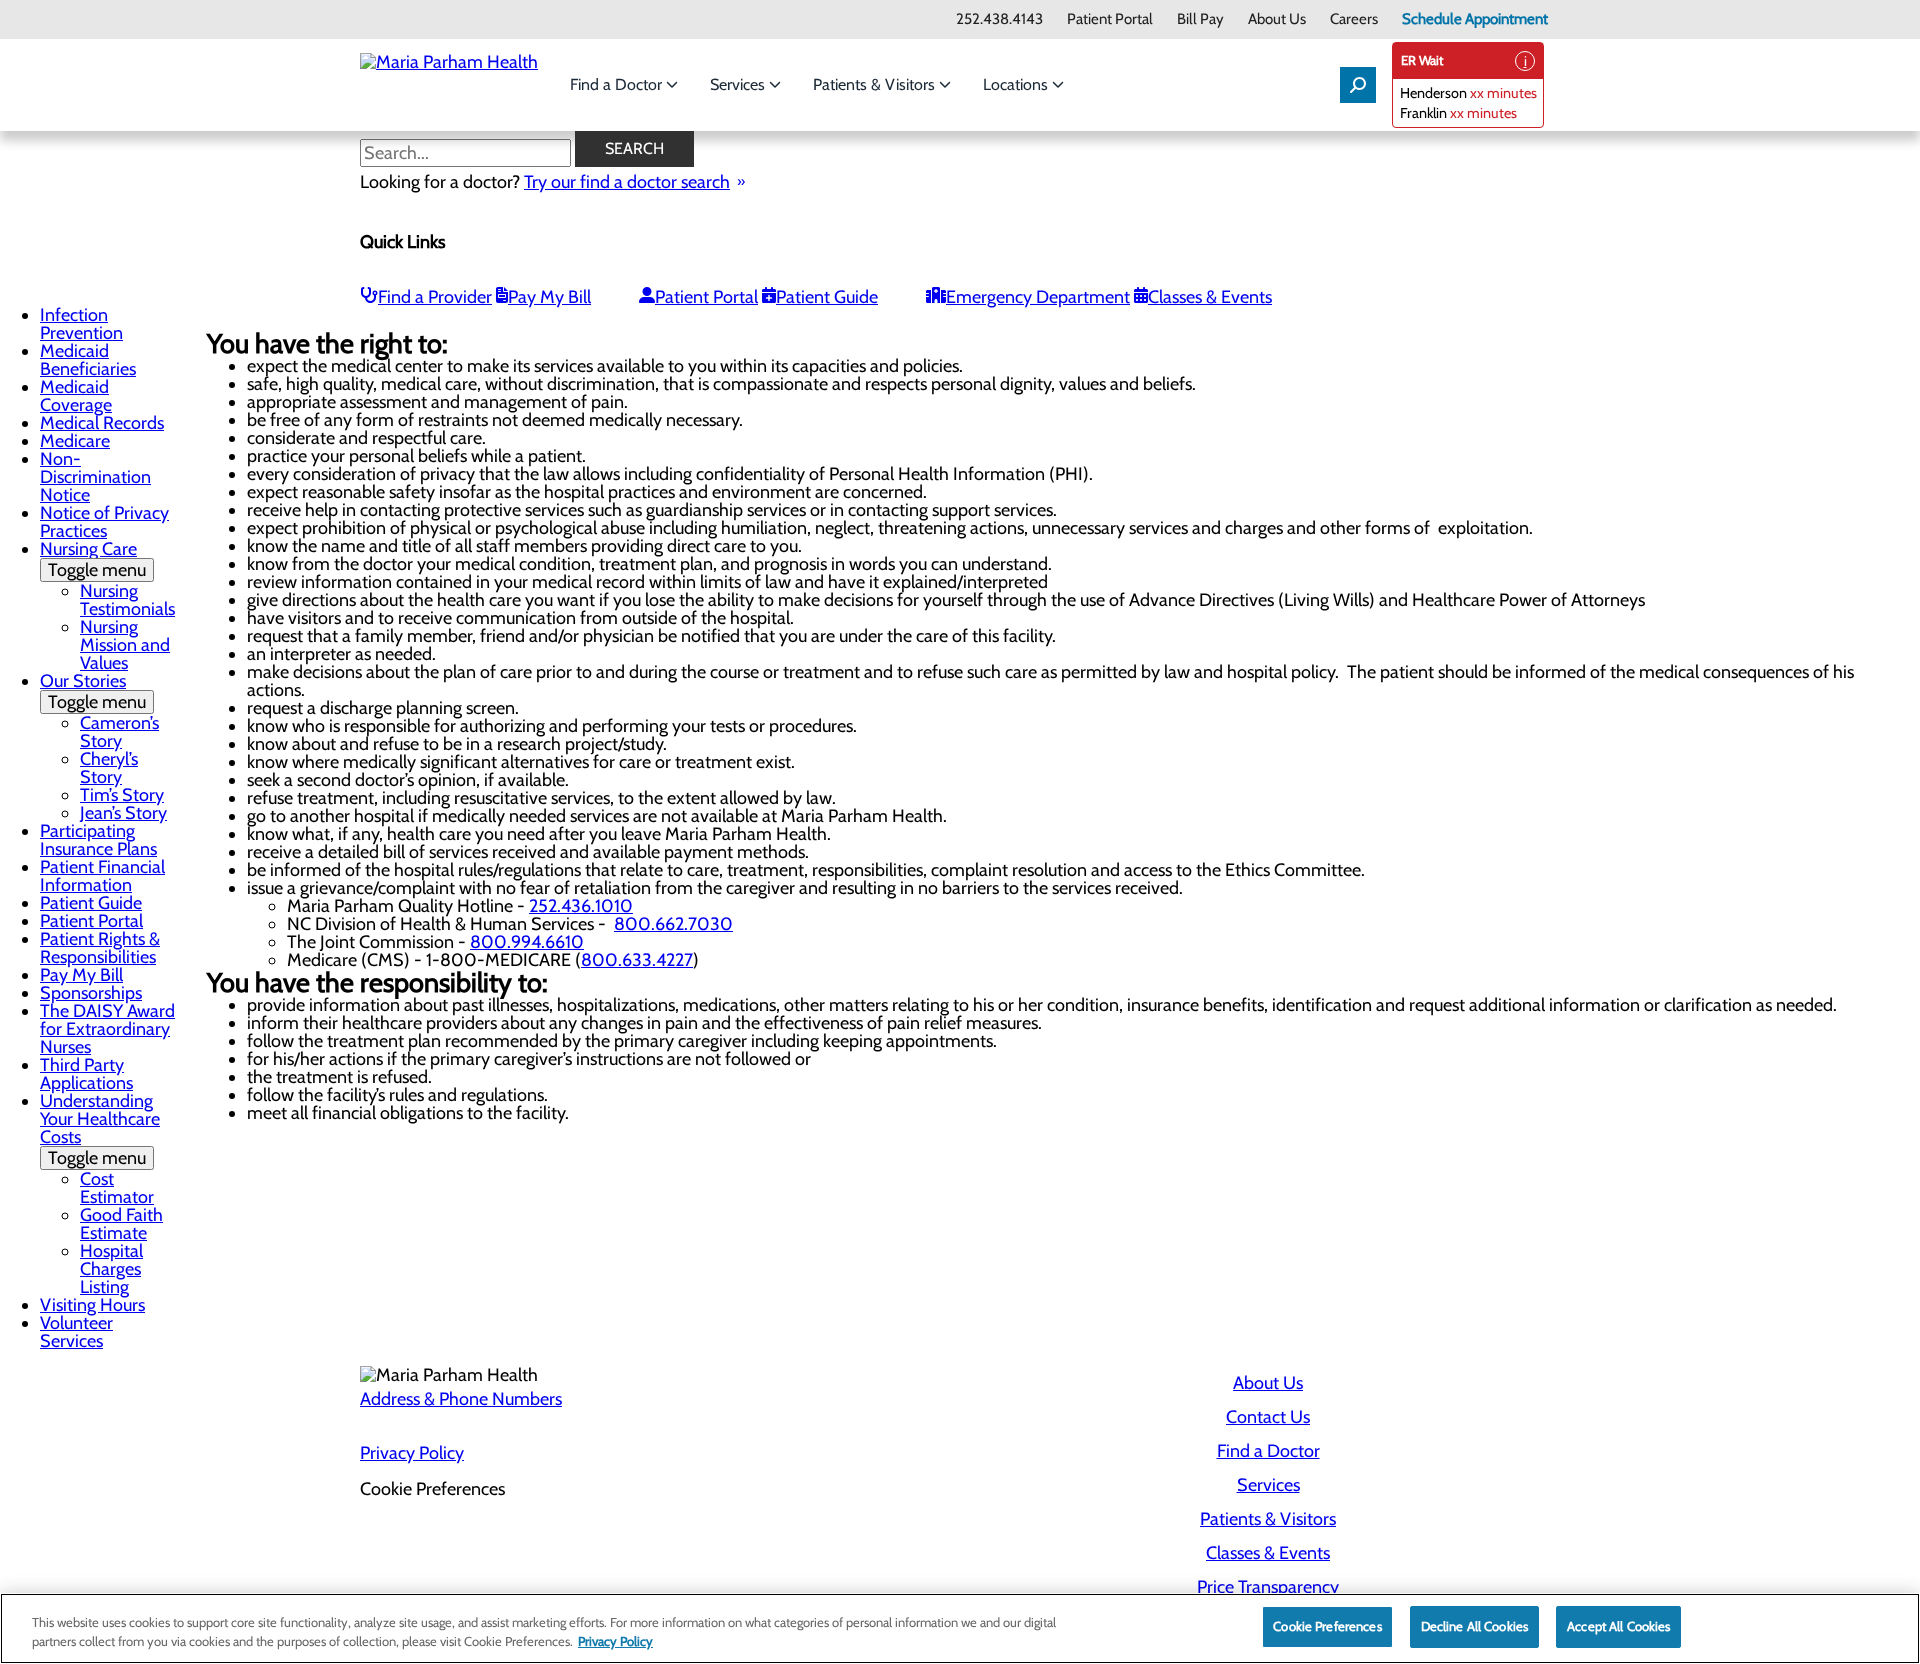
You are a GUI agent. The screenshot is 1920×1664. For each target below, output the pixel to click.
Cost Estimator (117, 1188)
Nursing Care (93, 559)
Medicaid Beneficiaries (88, 360)
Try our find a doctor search (627, 182)
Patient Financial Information (102, 876)
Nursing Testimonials (127, 600)
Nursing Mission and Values (125, 645)
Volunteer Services (76, 1332)
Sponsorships (91, 993)
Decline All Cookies (1474, 1626)
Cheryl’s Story (109, 768)
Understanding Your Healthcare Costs (100, 1129)
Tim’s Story (122, 795)
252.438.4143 (999, 19)
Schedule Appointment (1475, 19)
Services (739, 84)
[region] (960, 1628)
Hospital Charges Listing (111, 1269)
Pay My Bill (549, 297)
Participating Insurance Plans (98, 840)
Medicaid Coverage (76, 396)
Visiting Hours (92, 1305)
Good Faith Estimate (121, 1224)
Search (634, 148)
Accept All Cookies (1618, 1626)
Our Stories (93, 691)
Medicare (75, 441)
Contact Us (1268, 1417)
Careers (1354, 19)
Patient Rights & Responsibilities (100, 948)
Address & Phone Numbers (461, 1399)
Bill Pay (1200, 19)
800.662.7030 (673, 924)
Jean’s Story (123, 813)
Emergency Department (1038, 297)
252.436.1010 (581, 906)
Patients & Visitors (876, 84)
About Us (1277, 19)
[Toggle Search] (1358, 85)
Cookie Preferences (1327, 1626)
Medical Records (102, 423)
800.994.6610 (527, 942)
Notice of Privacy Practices (104, 522)
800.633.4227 (637, 960)
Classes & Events (1210, 297)
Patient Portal (1110, 19)
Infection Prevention (81, 324)
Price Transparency (1268, 1587)
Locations (1017, 84)
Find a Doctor (618, 84)
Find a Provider (435, 297)
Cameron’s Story (119, 732)
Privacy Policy (412, 1453)
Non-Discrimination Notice (95, 477)
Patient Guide (827, 297)
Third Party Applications (86, 1074)
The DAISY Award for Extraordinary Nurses (107, 1029)
